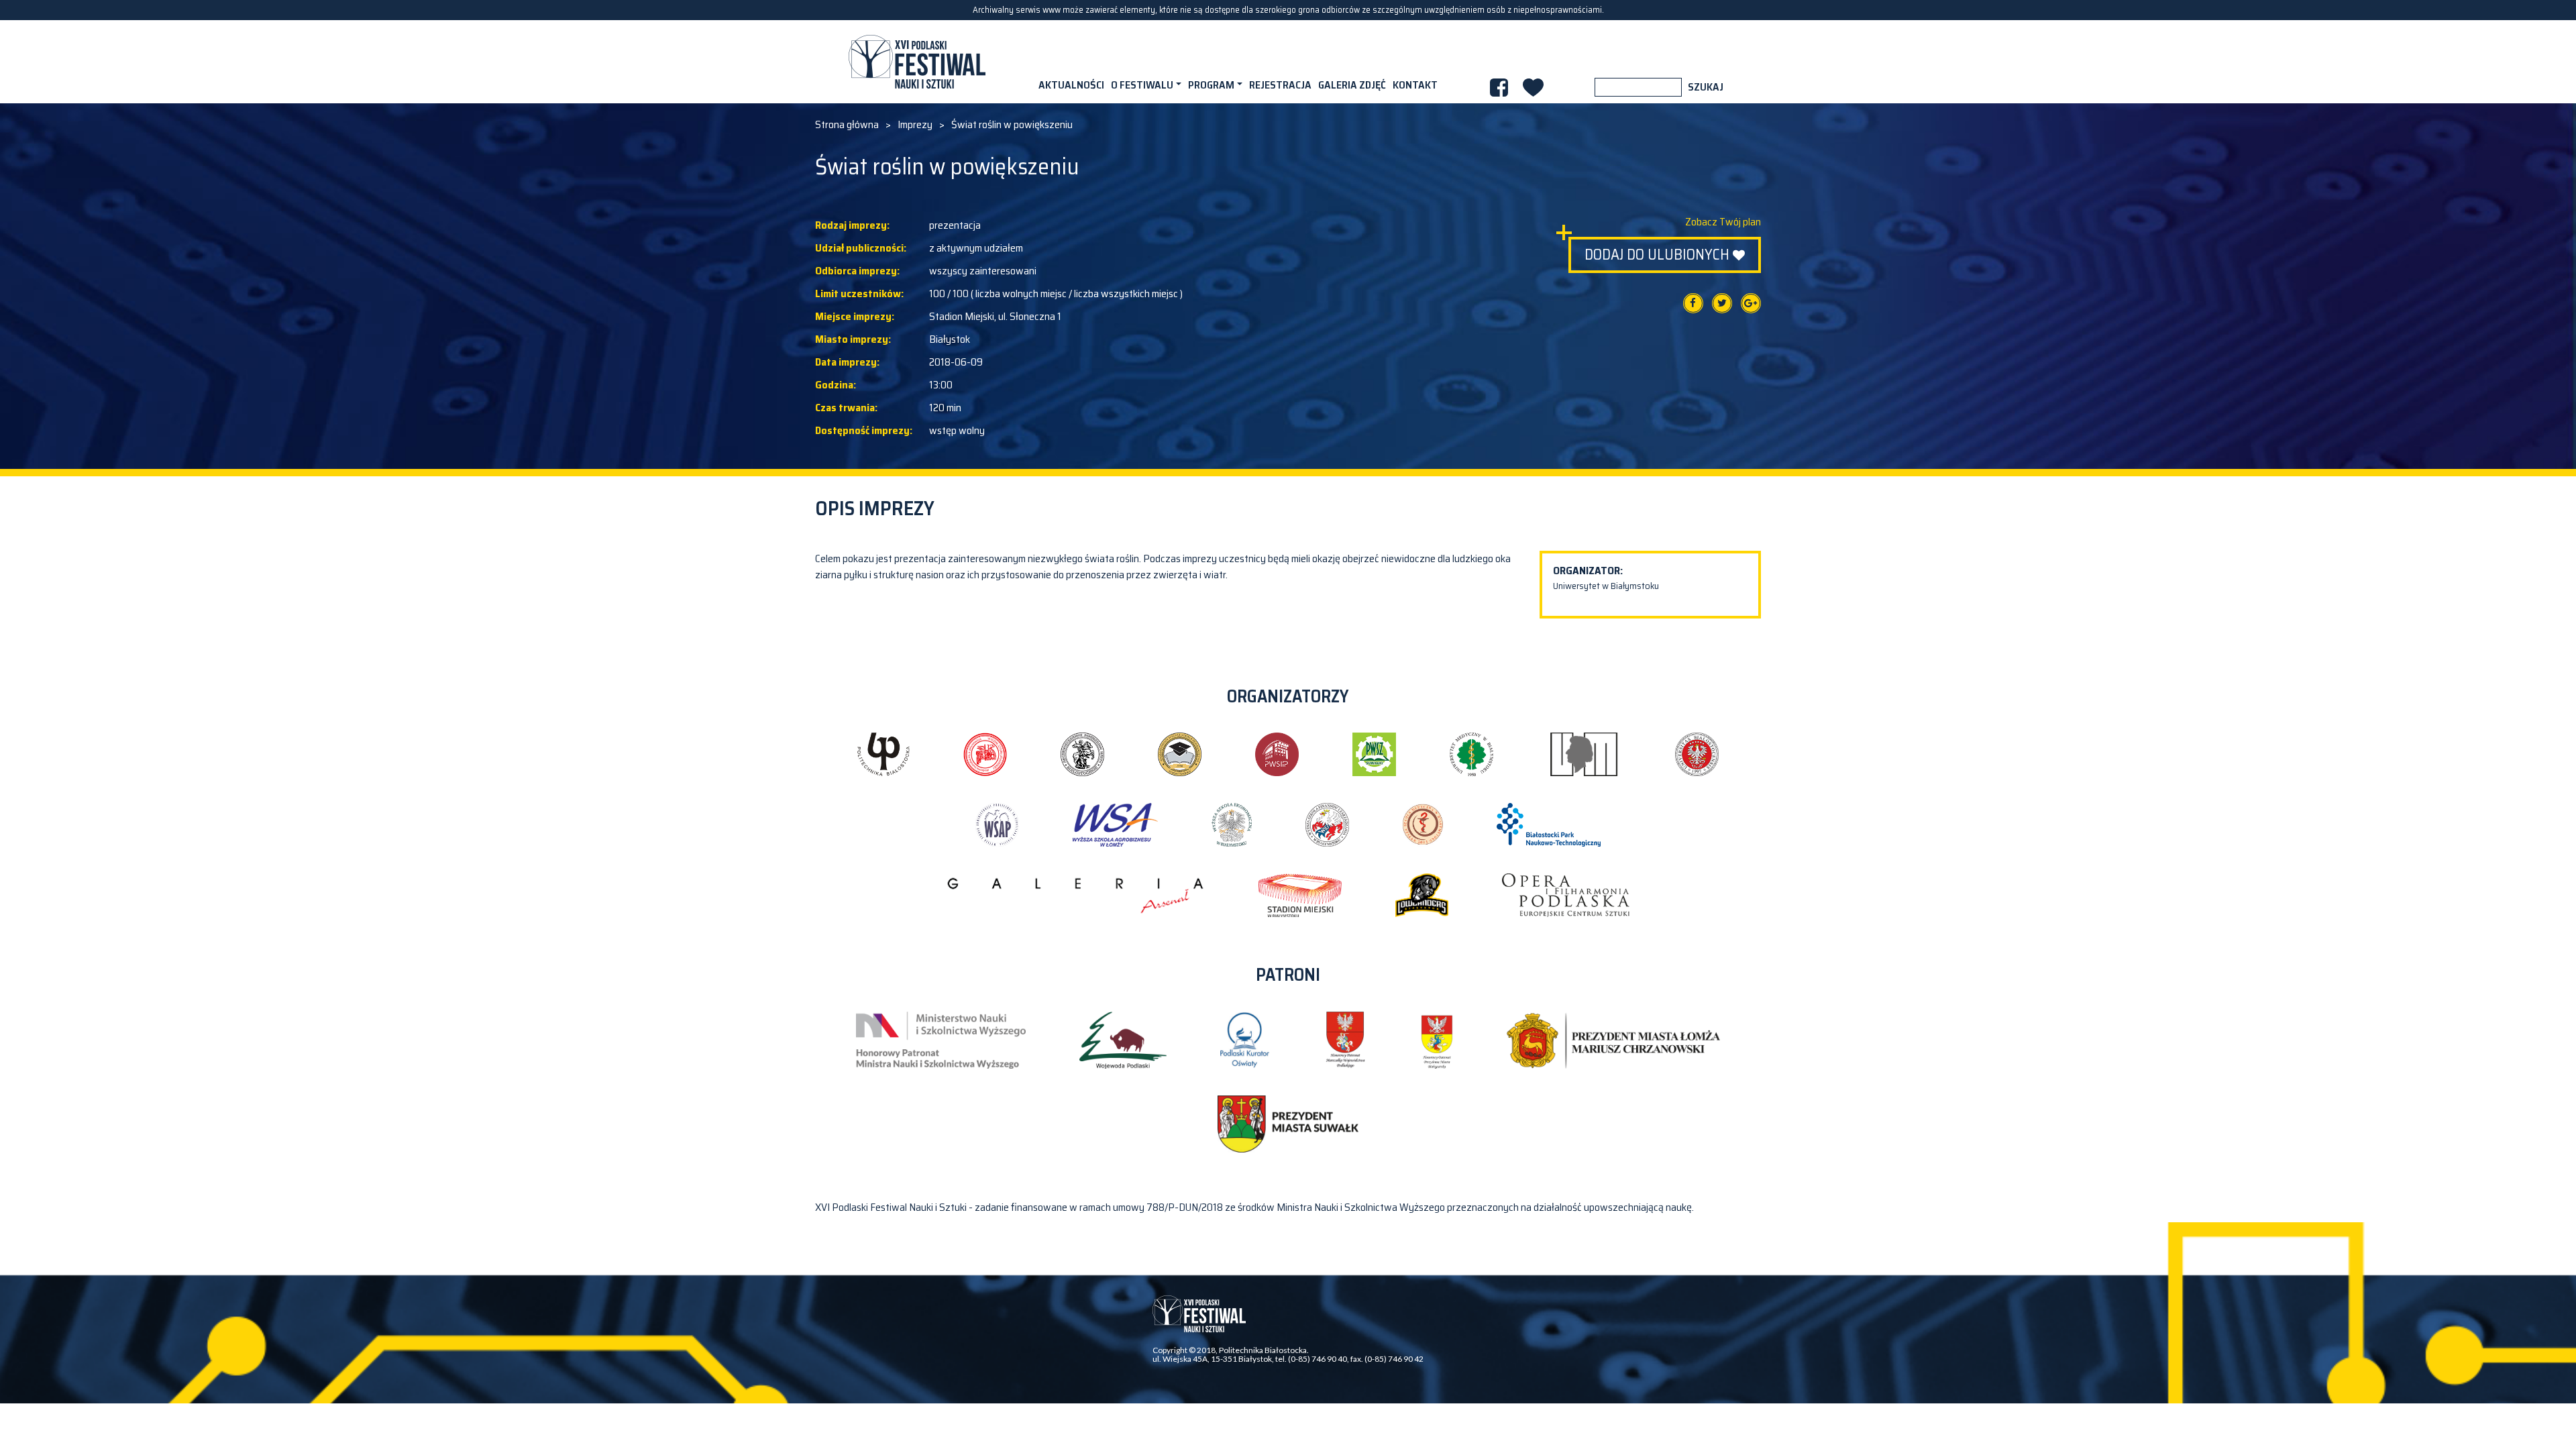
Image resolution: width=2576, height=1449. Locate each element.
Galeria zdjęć (1352, 85)
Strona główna (847, 125)
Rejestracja (1280, 85)
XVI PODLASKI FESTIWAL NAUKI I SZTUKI (917, 62)
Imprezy (915, 125)
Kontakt (1415, 85)
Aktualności (1071, 85)
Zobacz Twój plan (1723, 222)
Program (1211, 85)
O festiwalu (1142, 85)
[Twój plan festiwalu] (1533, 88)
